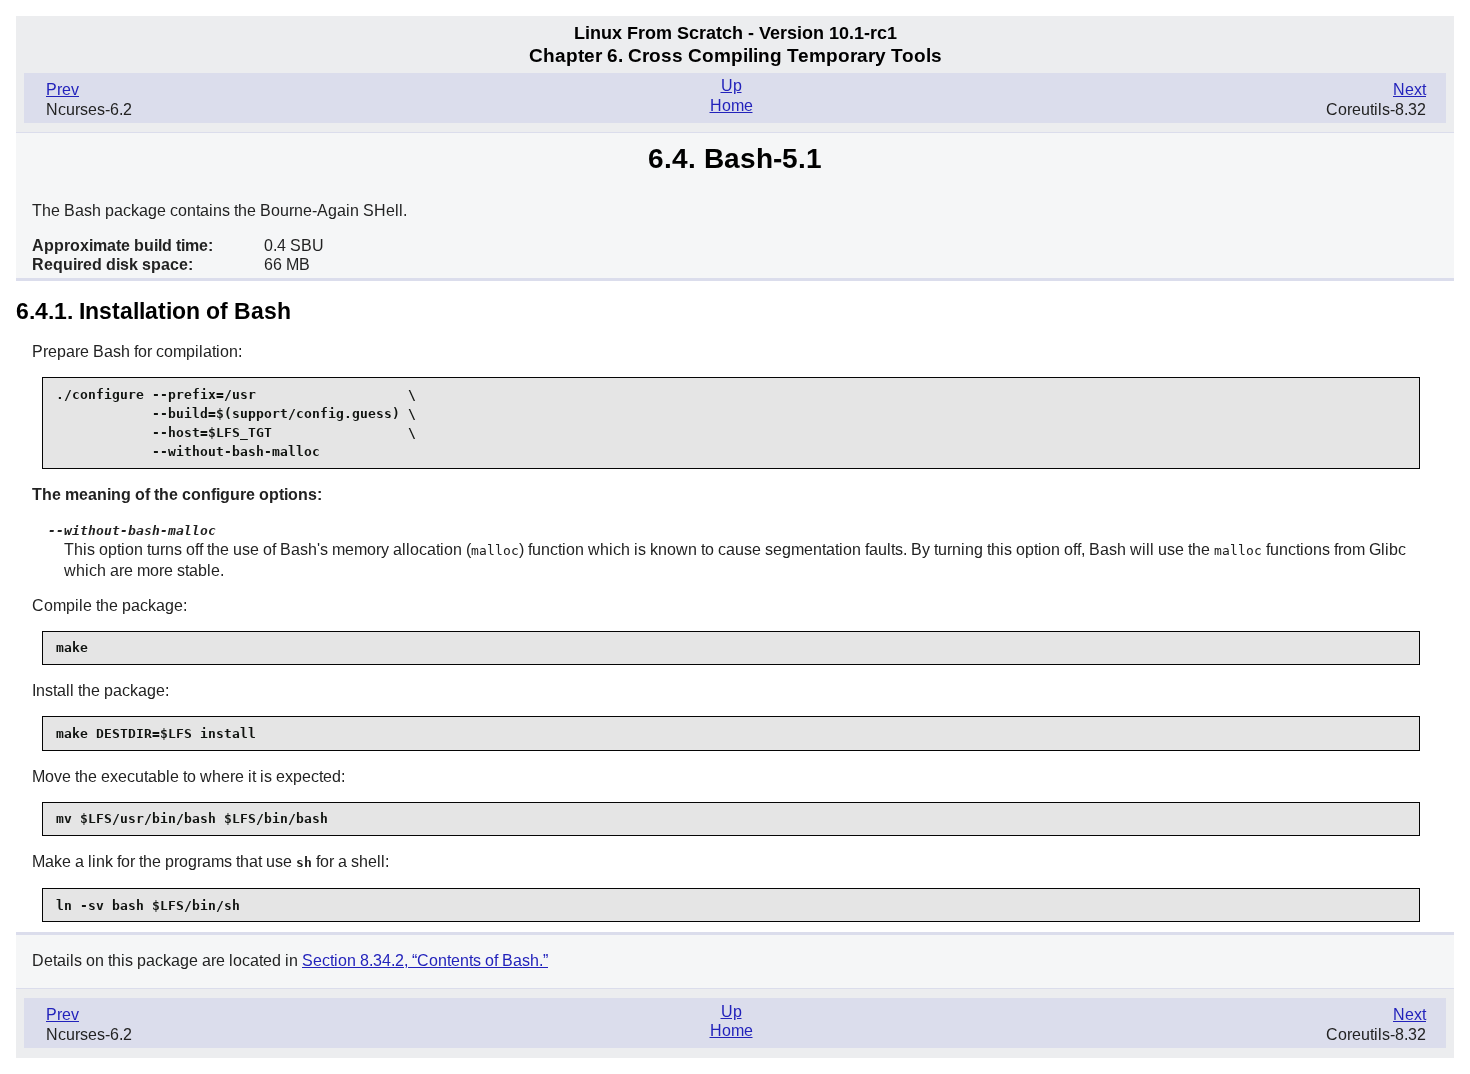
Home (731, 105)
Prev (62, 89)
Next (1409, 89)
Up (731, 85)
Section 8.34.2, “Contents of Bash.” (425, 960)
